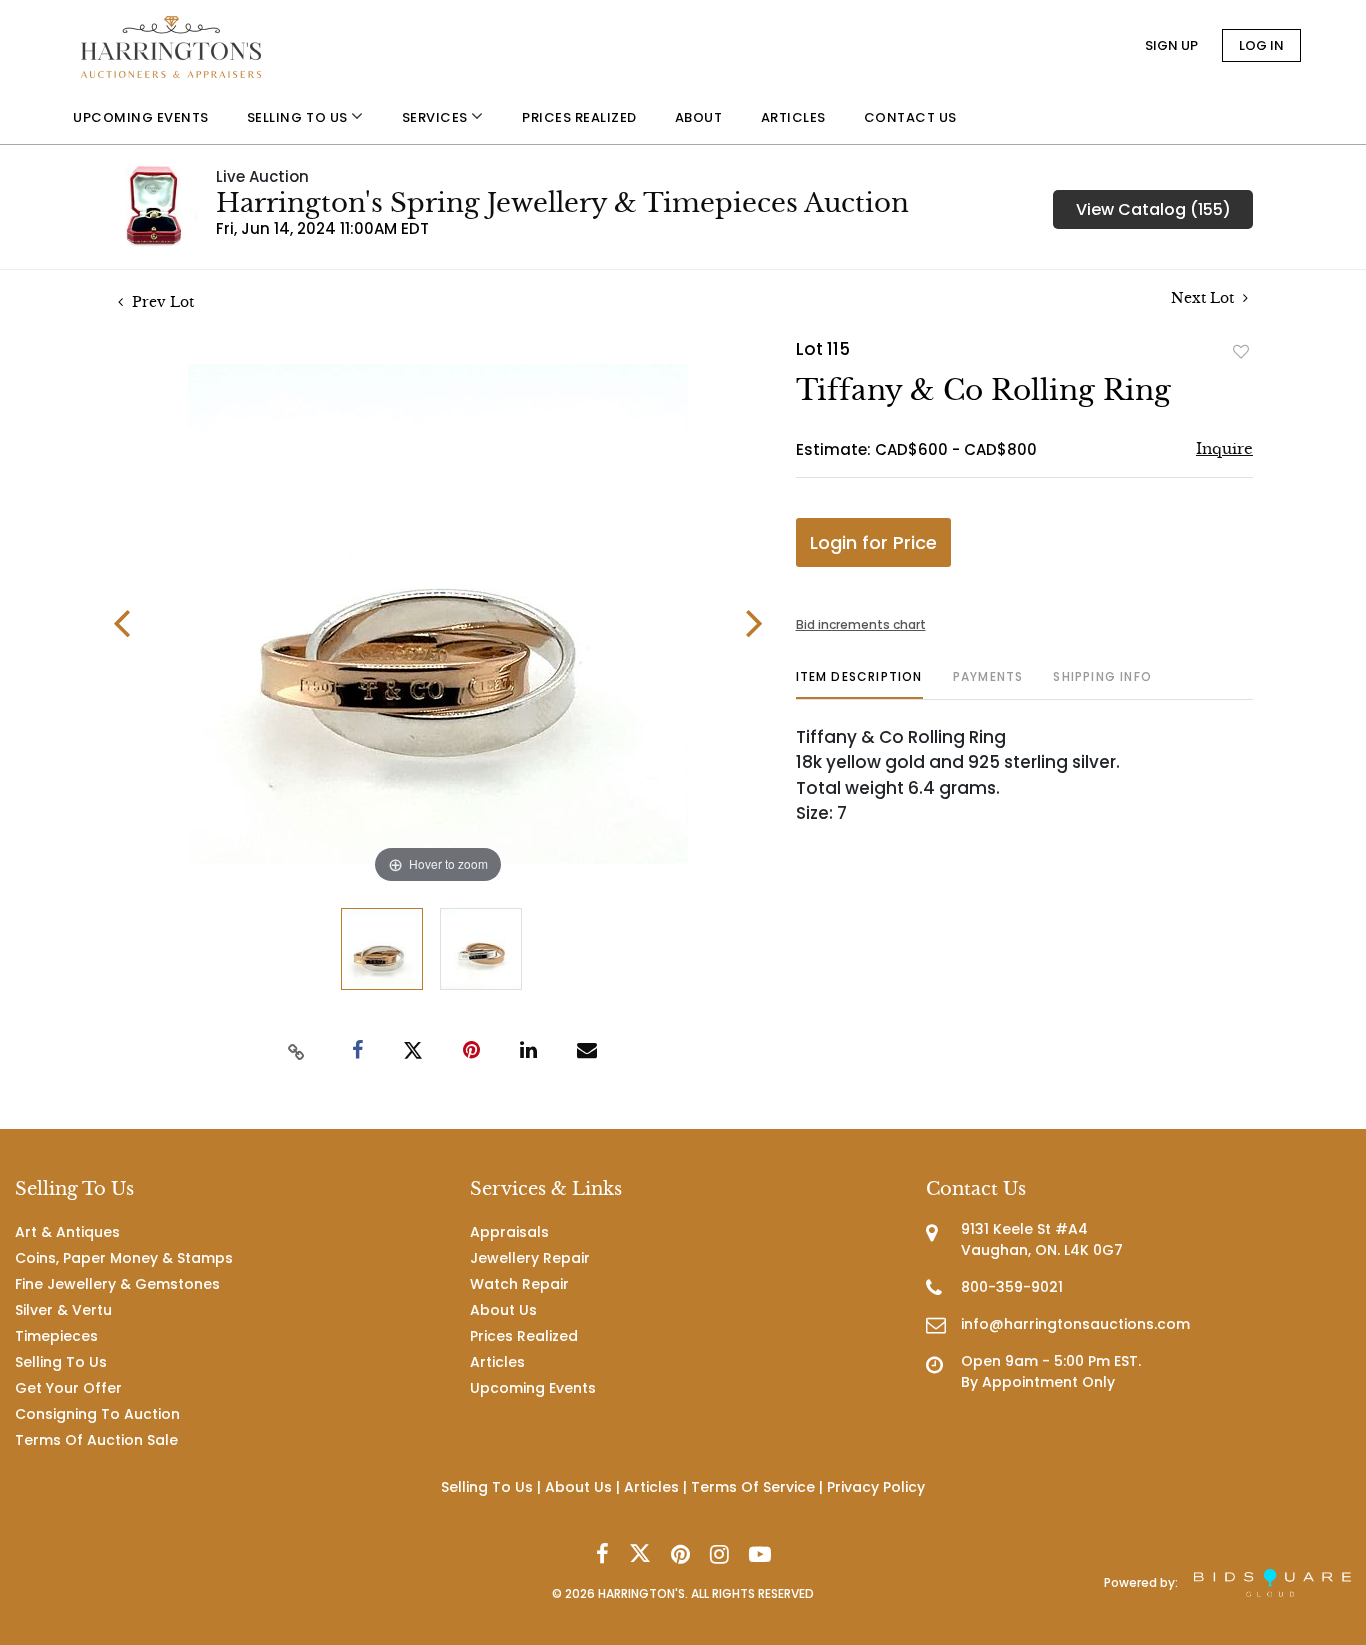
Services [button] (437, 117)
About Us (503, 1310)
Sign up (1171, 45)
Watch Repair (519, 1284)
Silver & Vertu (63, 1310)
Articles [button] (793, 117)
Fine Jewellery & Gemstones (117, 1284)
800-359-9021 (1012, 1287)
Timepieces (56, 1336)
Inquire (1224, 448)
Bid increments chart (861, 624)
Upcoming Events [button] (141, 117)
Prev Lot (161, 302)
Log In (1261, 45)
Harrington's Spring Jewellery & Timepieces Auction (562, 203)
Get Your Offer (68, 1388)
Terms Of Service (753, 1487)
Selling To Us (61, 1362)
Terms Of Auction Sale (96, 1440)
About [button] (699, 117)
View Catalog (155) (1153, 209)
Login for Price (873, 542)
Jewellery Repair (530, 1258)
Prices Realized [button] (579, 117)
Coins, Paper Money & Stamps (124, 1258)
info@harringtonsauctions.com (1075, 1324)
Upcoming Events (533, 1388)
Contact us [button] (910, 117)
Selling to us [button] (299, 117)
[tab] (859, 684)
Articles (497, 1362)
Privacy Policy (876, 1487)
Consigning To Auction (97, 1414)
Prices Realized (524, 1336)
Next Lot (1204, 298)
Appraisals (509, 1232)
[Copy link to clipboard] (297, 1051)
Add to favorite (1241, 351)
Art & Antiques (67, 1232)
